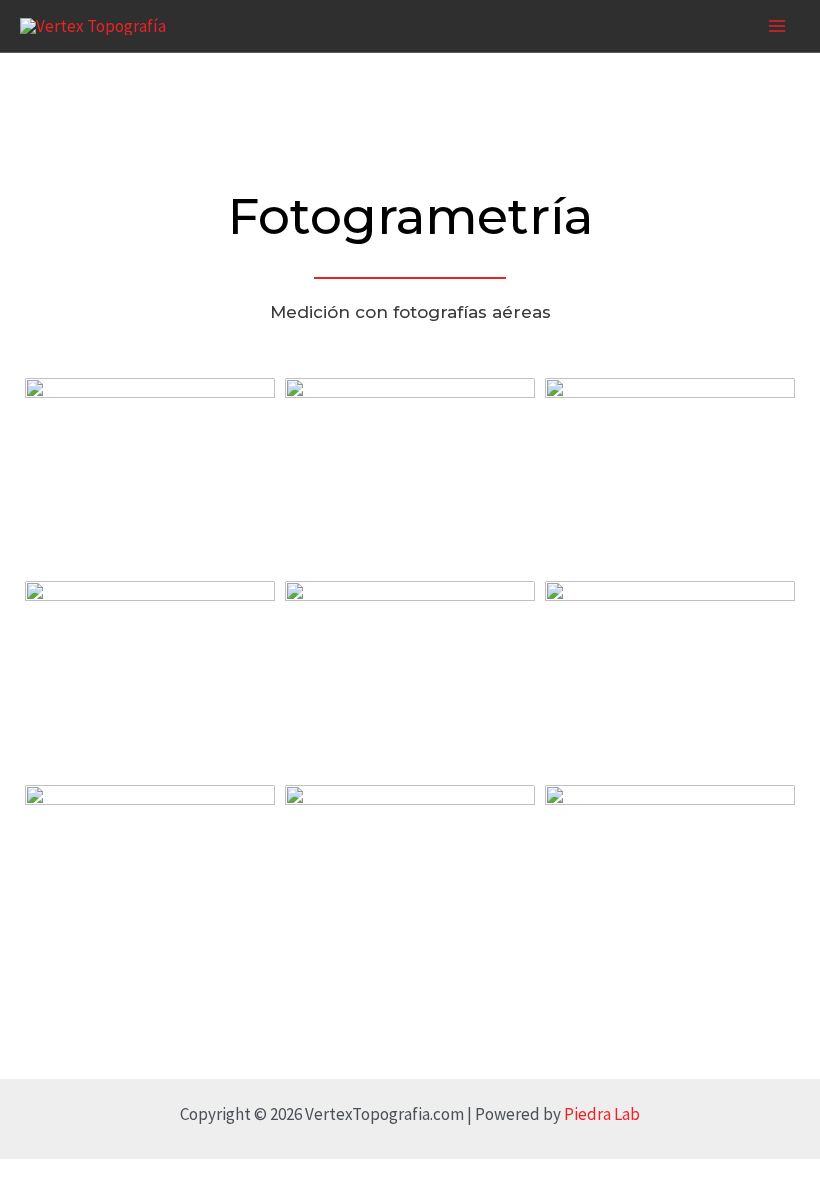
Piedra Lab (602, 1114)
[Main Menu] (778, 26)
